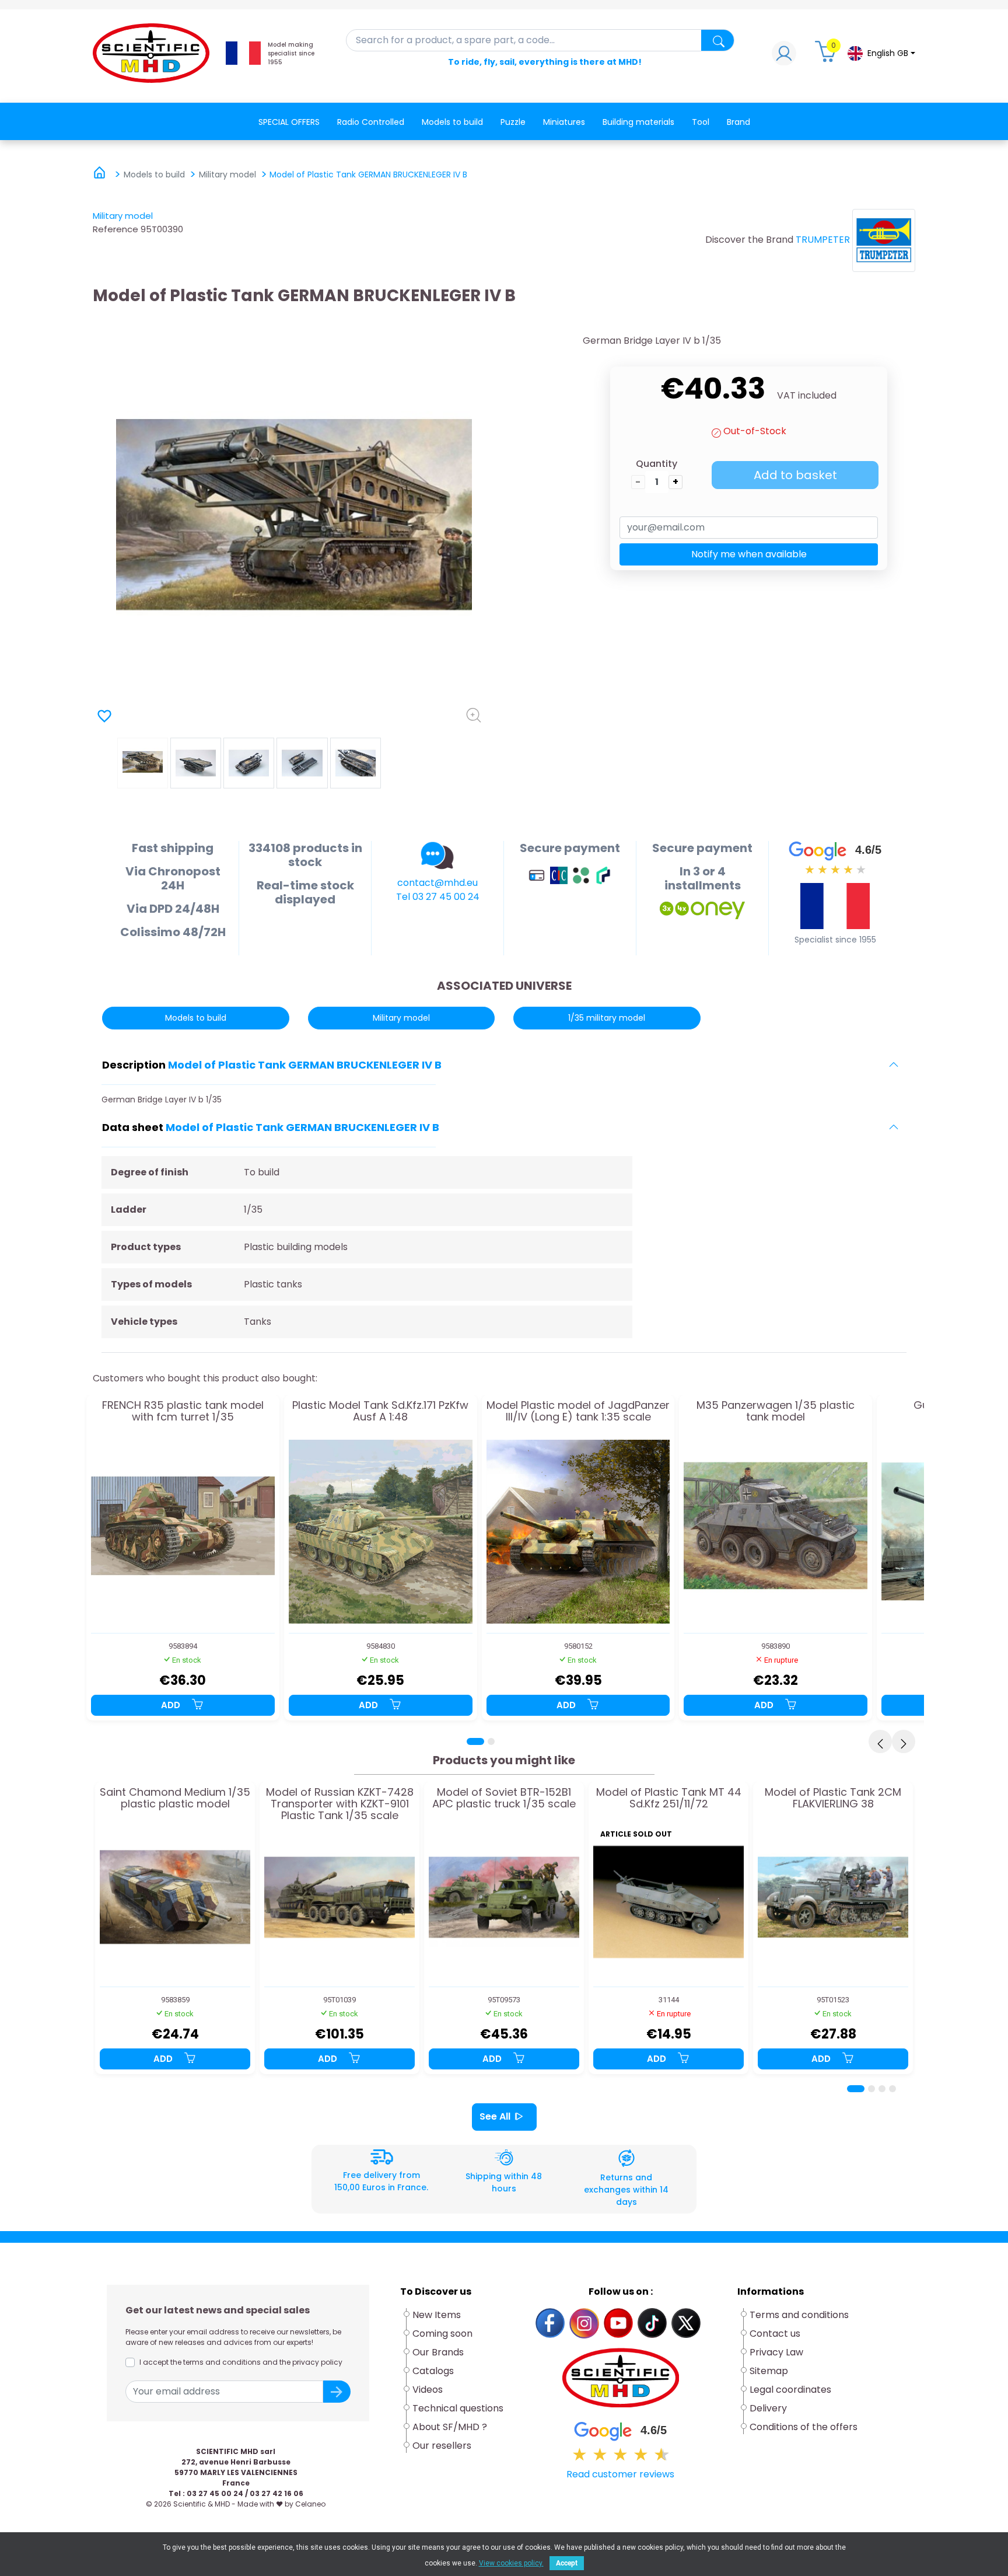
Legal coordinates (790, 2390)
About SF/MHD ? (450, 2427)
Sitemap (769, 2371)
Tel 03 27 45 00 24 (438, 897)
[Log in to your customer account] (784, 56)
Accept (567, 2563)
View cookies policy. (511, 2563)
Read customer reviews (620, 2474)
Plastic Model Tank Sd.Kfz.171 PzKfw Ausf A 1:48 (380, 1412)
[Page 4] (892, 2089)
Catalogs (433, 2371)
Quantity (657, 464)
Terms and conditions (799, 2315)
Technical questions (458, 2408)
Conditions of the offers (805, 2427)
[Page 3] (882, 2089)
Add (172, 1705)
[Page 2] (491, 1741)
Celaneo (310, 2504)
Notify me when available (749, 554)
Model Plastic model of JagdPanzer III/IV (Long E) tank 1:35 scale (578, 1412)
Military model (123, 216)
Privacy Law (776, 2352)
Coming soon (442, 2334)
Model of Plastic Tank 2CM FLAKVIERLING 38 (833, 1799)
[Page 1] (475, 1741)
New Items (437, 2315)
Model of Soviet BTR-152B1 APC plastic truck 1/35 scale (504, 1799)
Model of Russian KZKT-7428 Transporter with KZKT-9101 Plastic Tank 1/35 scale (340, 1804)
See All (495, 2116)
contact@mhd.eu (437, 883)
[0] (827, 56)
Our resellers (442, 2446)
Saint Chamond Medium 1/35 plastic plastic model (175, 1799)
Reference (116, 229)
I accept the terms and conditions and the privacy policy (241, 2362)
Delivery (768, 2408)
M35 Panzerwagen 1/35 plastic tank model (776, 1412)
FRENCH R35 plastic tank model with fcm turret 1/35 (183, 1412)
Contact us (775, 2334)
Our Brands (438, 2352)
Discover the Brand (749, 240)
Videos (428, 2390)
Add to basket (795, 475)
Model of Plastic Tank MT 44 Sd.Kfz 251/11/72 (669, 1799)
